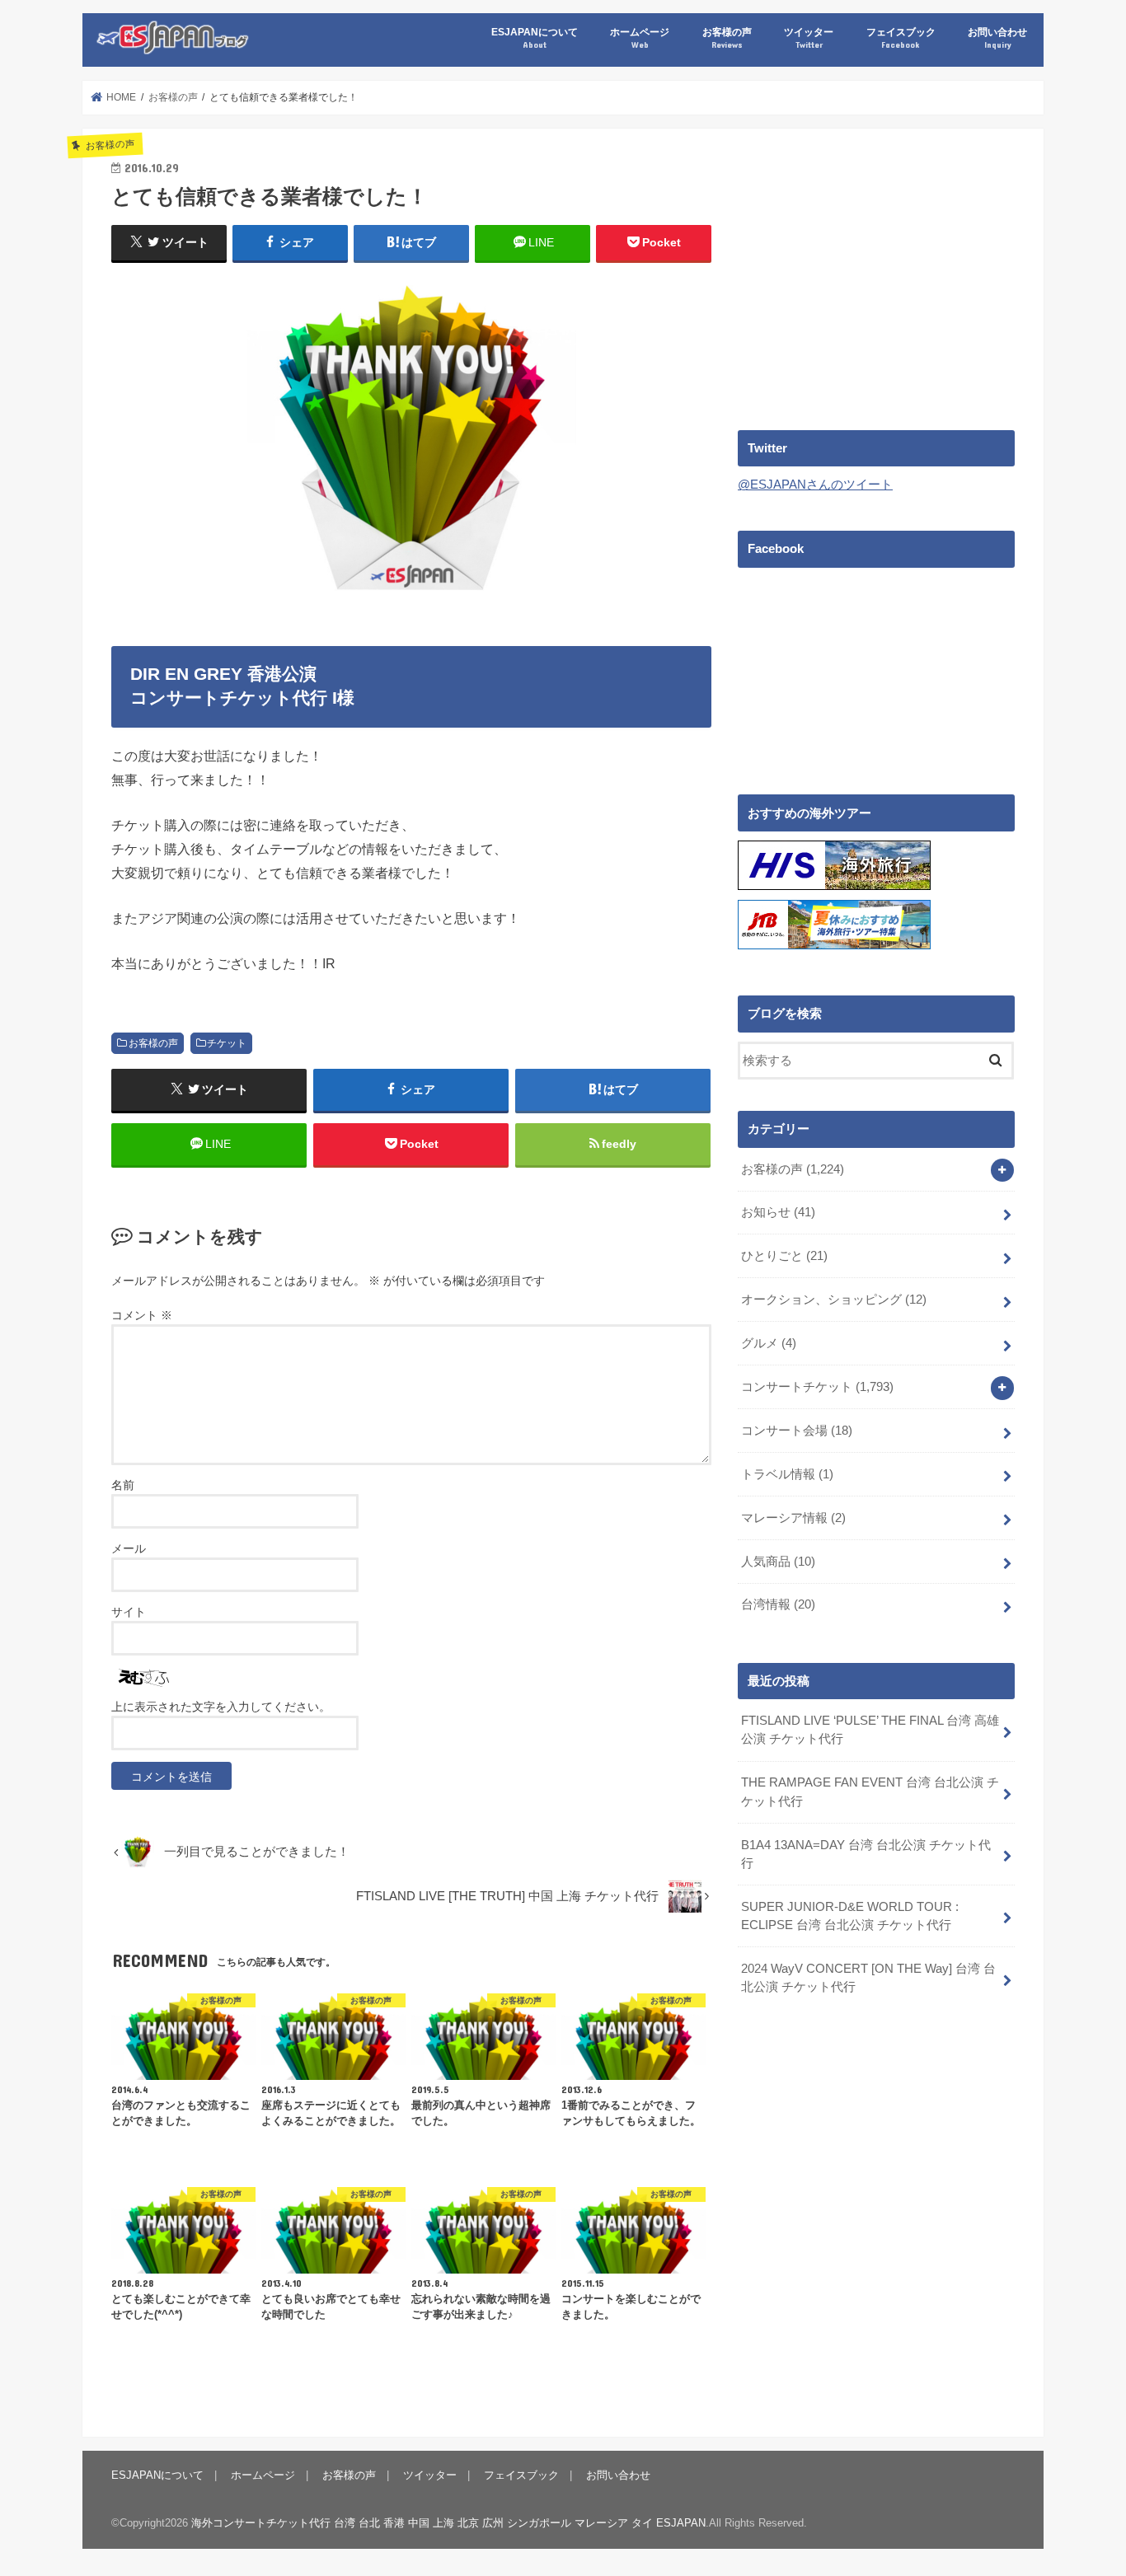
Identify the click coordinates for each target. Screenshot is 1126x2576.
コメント (142, 1315)
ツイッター (809, 37)
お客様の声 (727, 37)
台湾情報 (778, 1604)
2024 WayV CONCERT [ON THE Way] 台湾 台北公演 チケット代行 (868, 1978)
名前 (123, 1485)
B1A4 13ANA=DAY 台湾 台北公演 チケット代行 (866, 1854)
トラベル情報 (787, 1474)
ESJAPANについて (535, 37)
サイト (129, 1612)
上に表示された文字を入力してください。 (221, 1707)
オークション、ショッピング (834, 1300)
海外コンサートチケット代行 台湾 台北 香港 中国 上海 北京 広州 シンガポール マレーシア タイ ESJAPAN (448, 2523)
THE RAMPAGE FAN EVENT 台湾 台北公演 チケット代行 (870, 1791)
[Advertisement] (876, 273)
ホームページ (640, 37)
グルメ (769, 1343)
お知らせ (778, 1212)
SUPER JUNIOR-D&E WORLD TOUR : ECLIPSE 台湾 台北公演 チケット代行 (850, 1916)
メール (129, 1548)
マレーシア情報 (793, 1518)
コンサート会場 (797, 1431)
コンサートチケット (817, 1387)
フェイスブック (901, 37)
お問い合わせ (997, 37)
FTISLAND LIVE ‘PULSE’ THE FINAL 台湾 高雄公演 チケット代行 (870, 1730)
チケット (227, 1043)
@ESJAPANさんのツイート (815, 485)
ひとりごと (784, 1256)
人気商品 (778, 1562)
